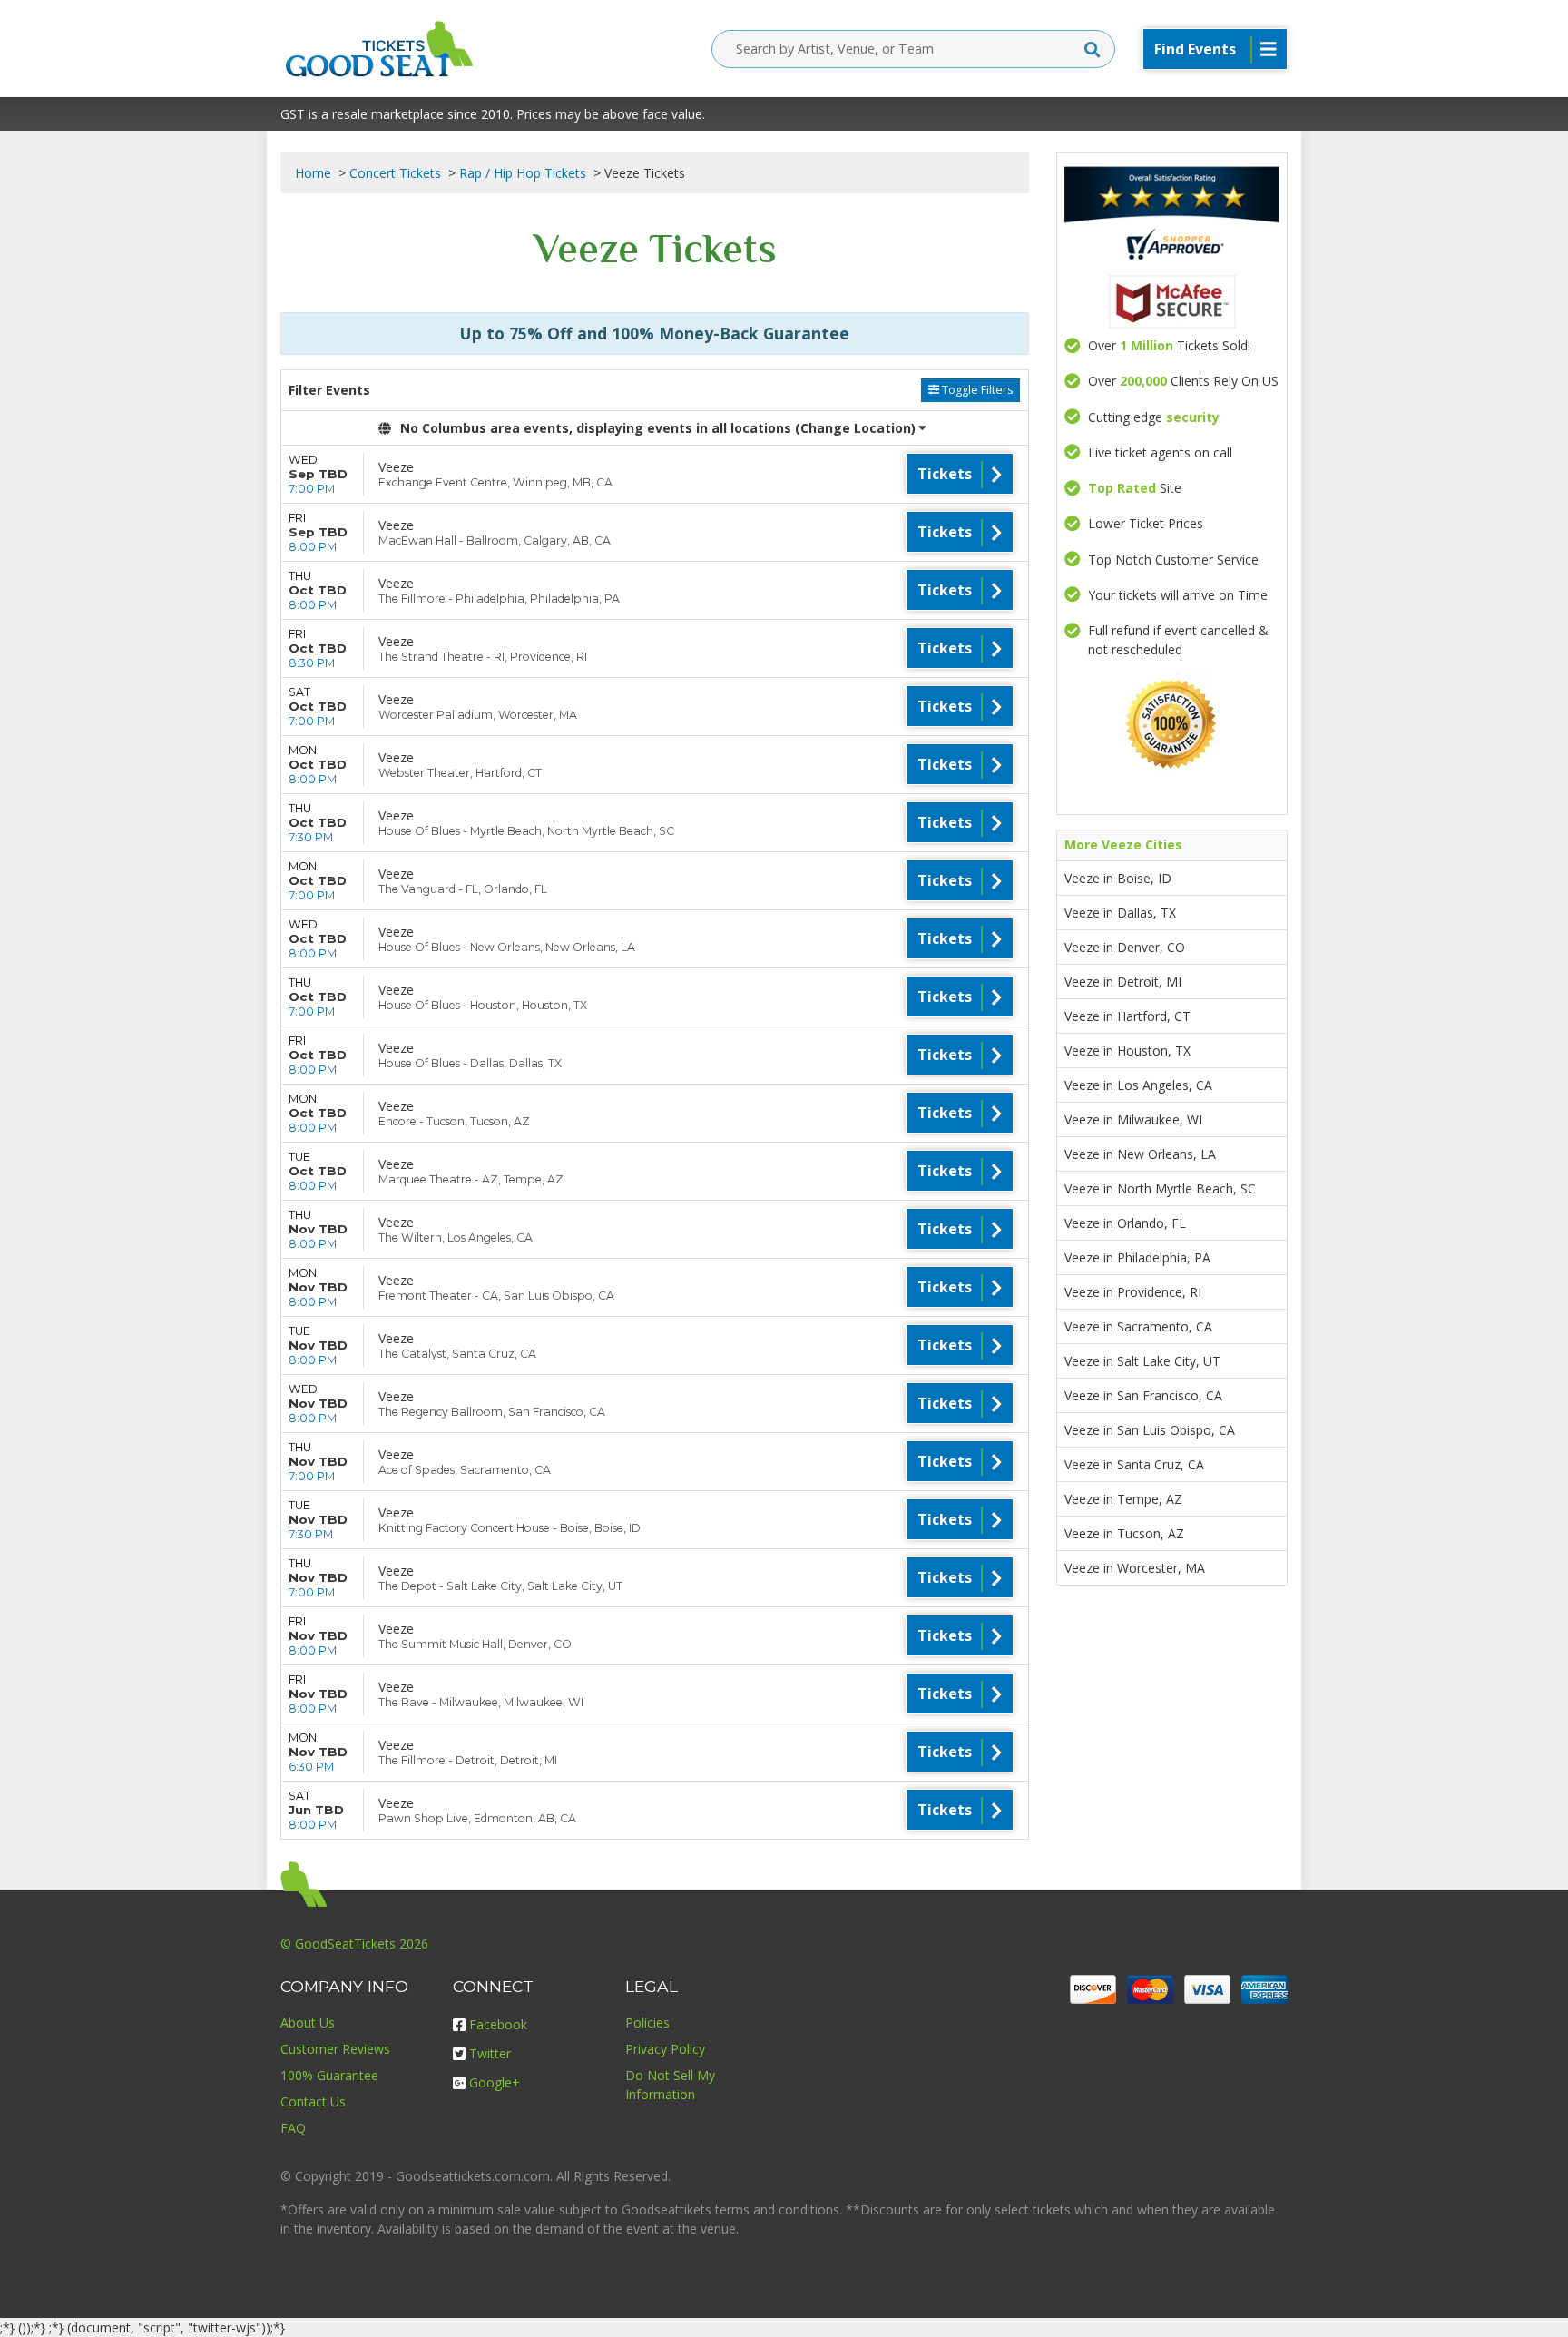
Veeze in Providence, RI (1133, 1292)
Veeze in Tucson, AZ (1124, 1533)
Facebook (498, 2024)
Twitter (490, 2053)
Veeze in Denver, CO (1125, 947)
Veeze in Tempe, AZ (1123, 1499)
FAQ (293, 2128)
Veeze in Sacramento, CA (1138, 1326)
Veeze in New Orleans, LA (1140, 1154)
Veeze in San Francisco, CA (1143, 1395)
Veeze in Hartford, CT (1127, 1016)
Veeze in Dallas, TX (1120, 913)
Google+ (495, 2082)
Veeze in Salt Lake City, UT (1142, 1361)
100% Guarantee (329, 2075)
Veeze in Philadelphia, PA (1137, 1257)
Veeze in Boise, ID (1118, 878)
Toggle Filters (976, 390)
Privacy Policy (665, 2049)
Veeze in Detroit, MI (1123, 982)
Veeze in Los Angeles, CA (1138, 1085)
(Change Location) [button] (855, 428)
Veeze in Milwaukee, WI (1133, 1119)
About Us (308, 2023)
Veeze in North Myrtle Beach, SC (1160, 1188)
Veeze (396, 467)
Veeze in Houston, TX (1127, 1051)
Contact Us (313, 2101)
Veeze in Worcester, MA (1135, 1568)
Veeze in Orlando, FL (1125, 1223)
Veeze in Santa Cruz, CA (1134, 1464)
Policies (647, 2023)
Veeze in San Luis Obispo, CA (1150, 1430)
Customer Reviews (335, 2049)
